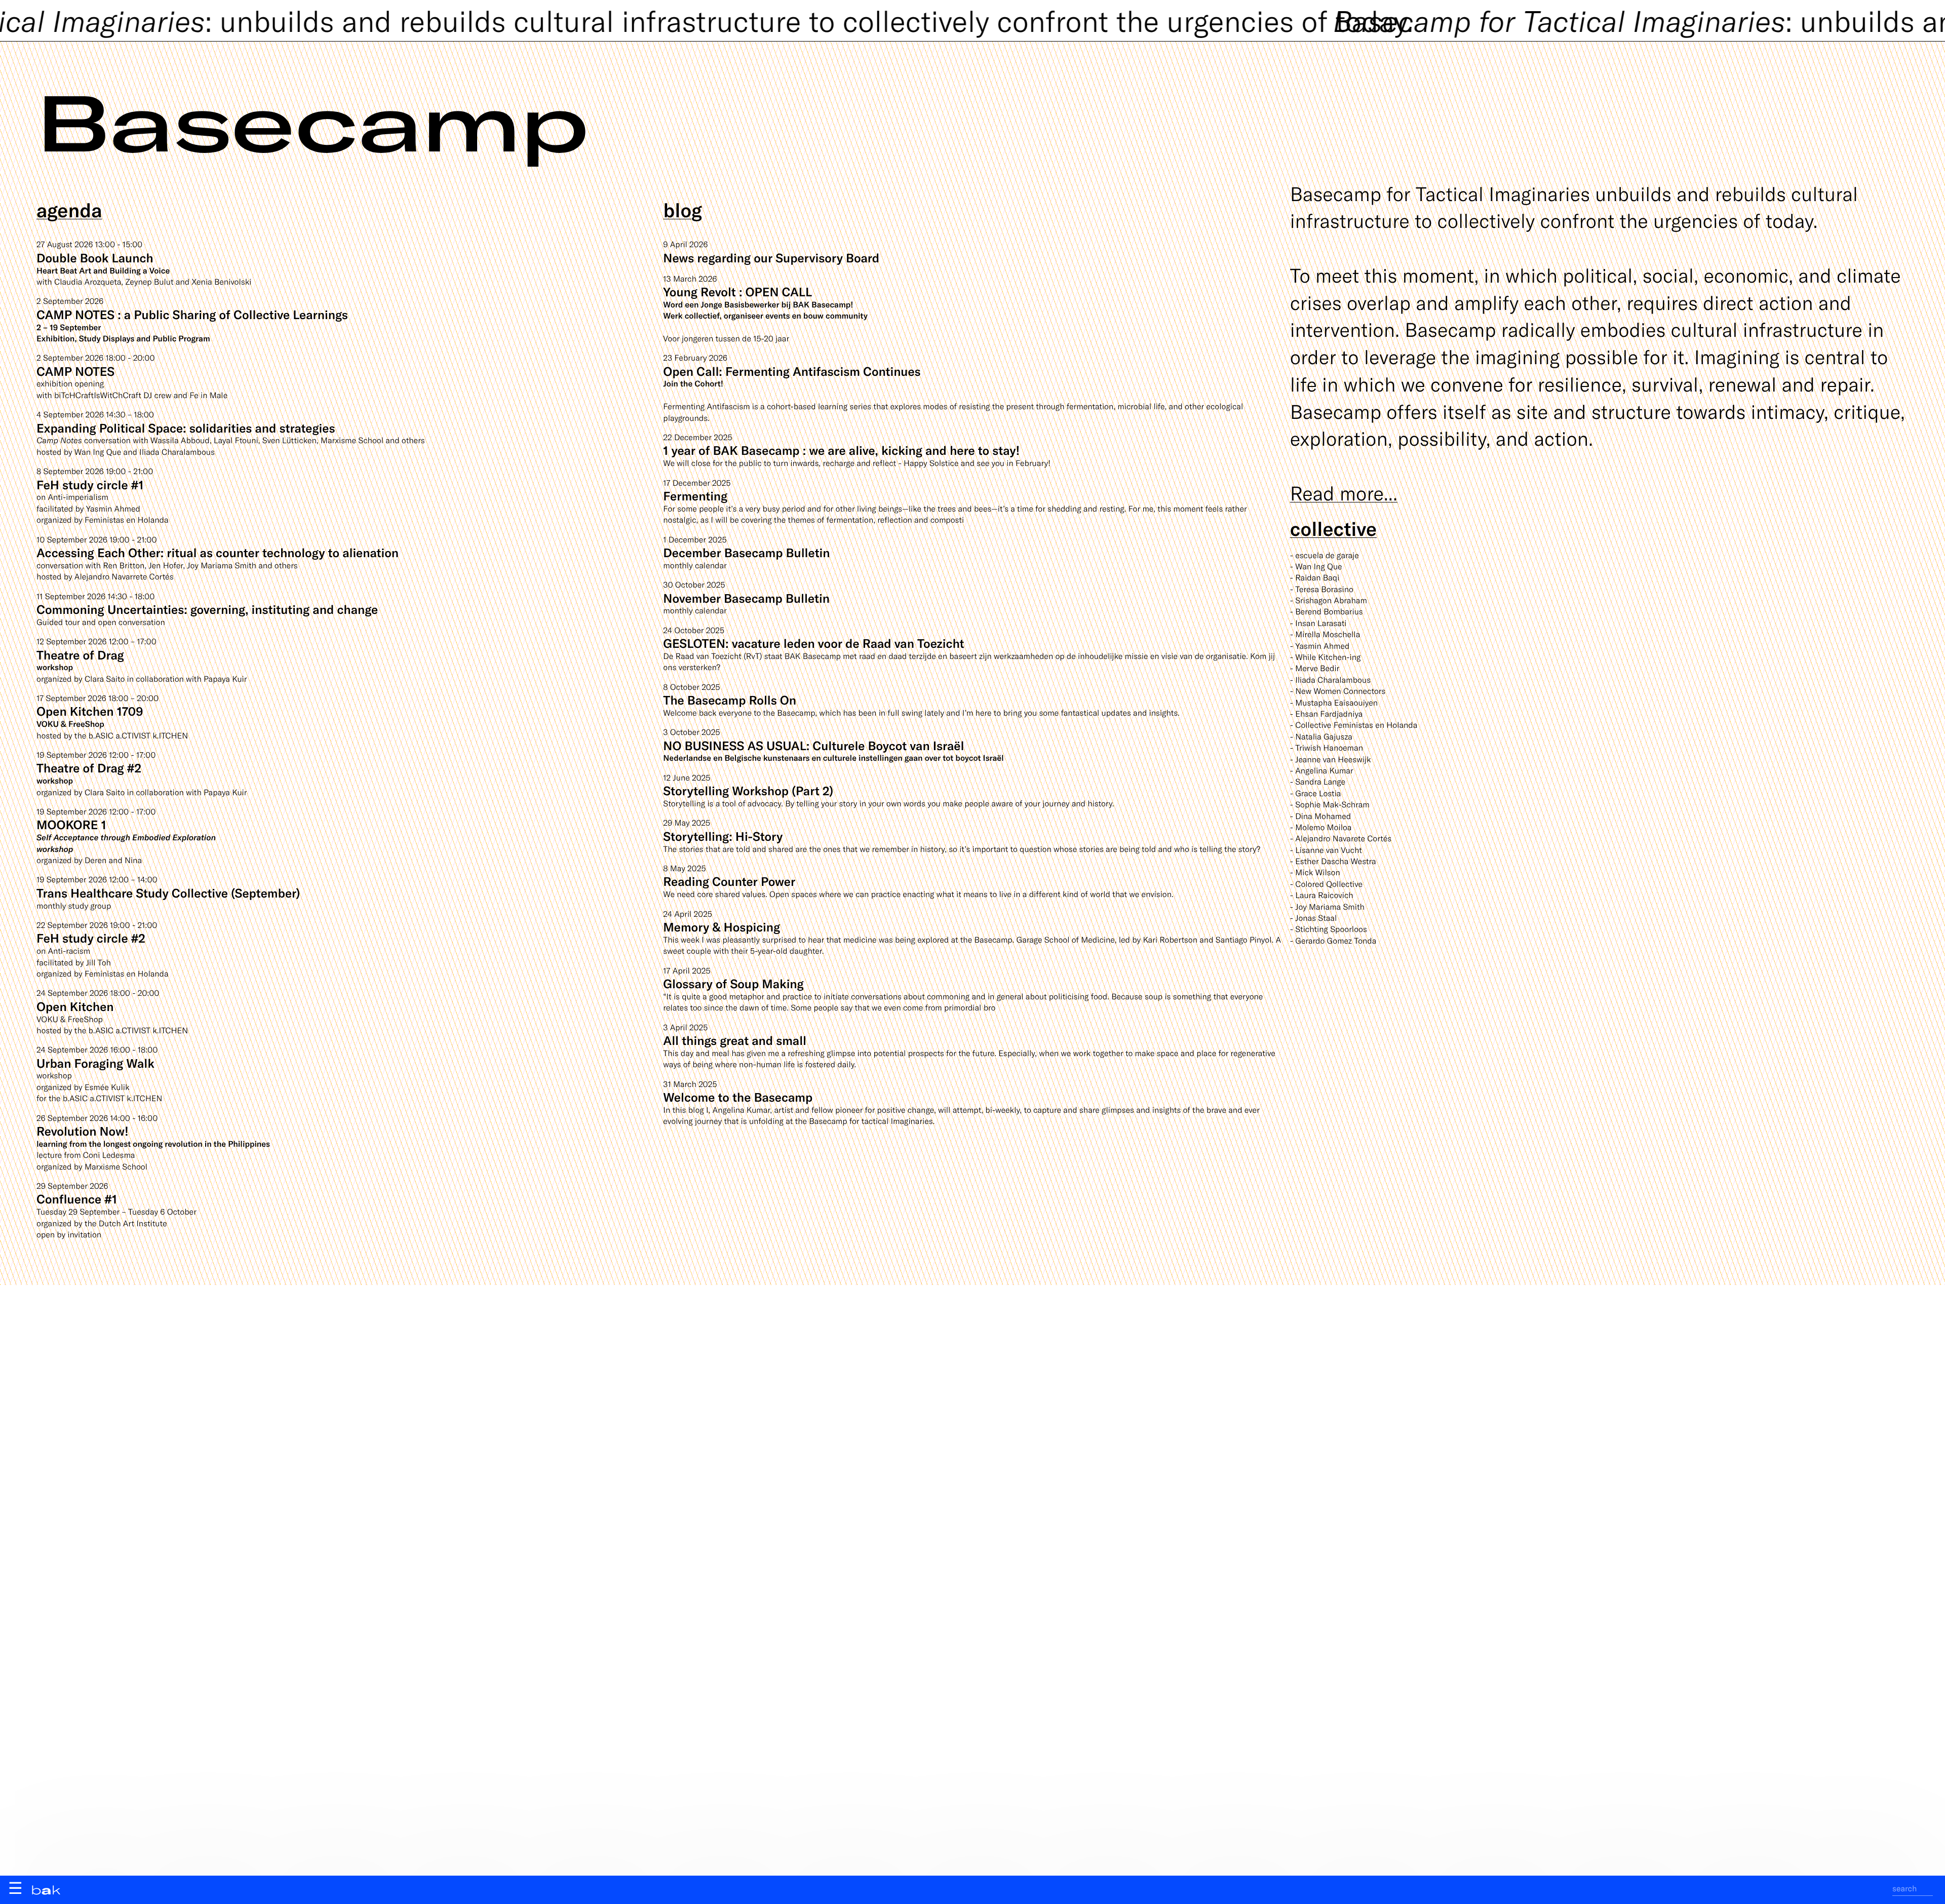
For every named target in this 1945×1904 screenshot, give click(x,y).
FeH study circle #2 (91, 938)
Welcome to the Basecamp (738, 1097)
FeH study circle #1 (90, 484)
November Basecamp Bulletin (746, 598)
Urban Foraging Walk (95, 1063)
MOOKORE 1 (71, 824)
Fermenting (695, 496)
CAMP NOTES (75, 371)
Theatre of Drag (80, 655)
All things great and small (735, 1040)
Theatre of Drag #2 (89, 768)
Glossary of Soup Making (733, 983)
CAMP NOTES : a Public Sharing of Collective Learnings (192, 314)
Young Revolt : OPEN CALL (737, 292)
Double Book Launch (95, 258)
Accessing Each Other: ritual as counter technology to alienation (218, 552)
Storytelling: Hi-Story (723, 836)
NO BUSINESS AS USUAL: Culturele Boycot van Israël (813, 745)
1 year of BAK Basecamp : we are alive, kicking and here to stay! (841, 450)
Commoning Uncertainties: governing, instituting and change (207, 609)
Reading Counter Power (729, 881)
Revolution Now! (83, 1131)
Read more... (1344, 493)
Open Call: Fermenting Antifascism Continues (792, 371)
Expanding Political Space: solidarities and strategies (186, 428)
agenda (69, 209)
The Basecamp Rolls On (730, 700)
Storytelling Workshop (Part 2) (748, 790)
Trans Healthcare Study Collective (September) (168, 893)
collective (1333, 528)
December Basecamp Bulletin (746, 552)
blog (683, 209)
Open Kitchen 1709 (90, 711)
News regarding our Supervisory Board (771, 258)
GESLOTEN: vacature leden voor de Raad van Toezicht (813, 643)
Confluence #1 (77, 1199)
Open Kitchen (75, 1006)
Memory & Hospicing (722, 927)
